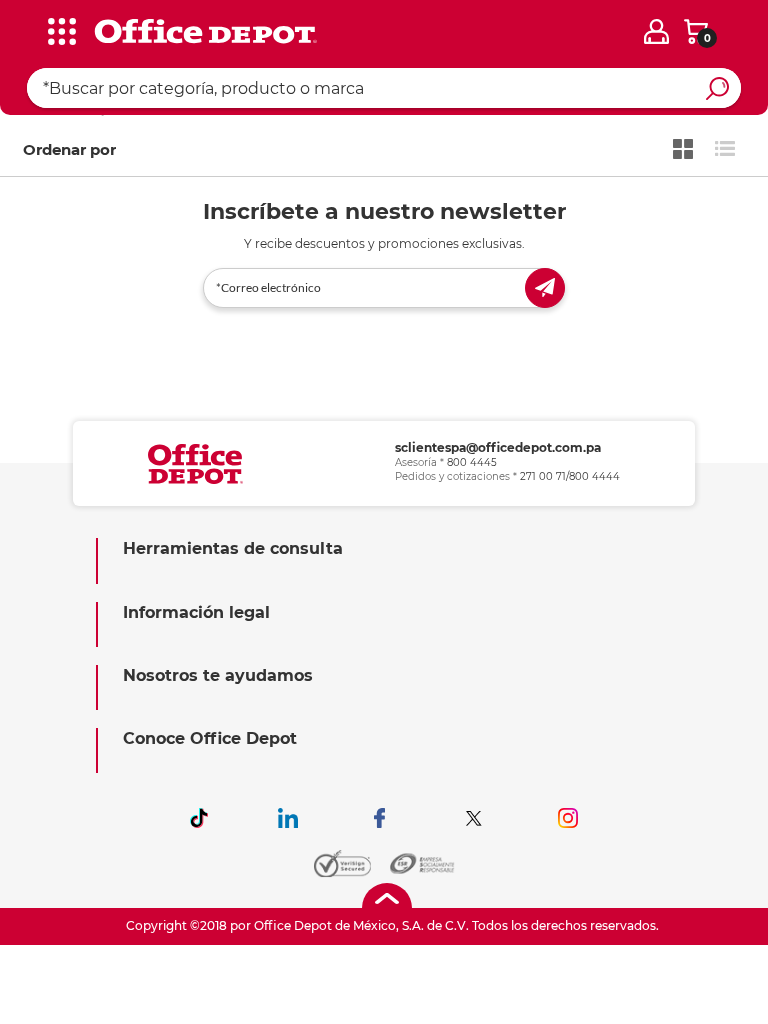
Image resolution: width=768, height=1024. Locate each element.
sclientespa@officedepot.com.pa (498, 447)
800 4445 (472, 462)
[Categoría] (30, 29)
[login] (656, 31)
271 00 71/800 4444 (570, 476)
